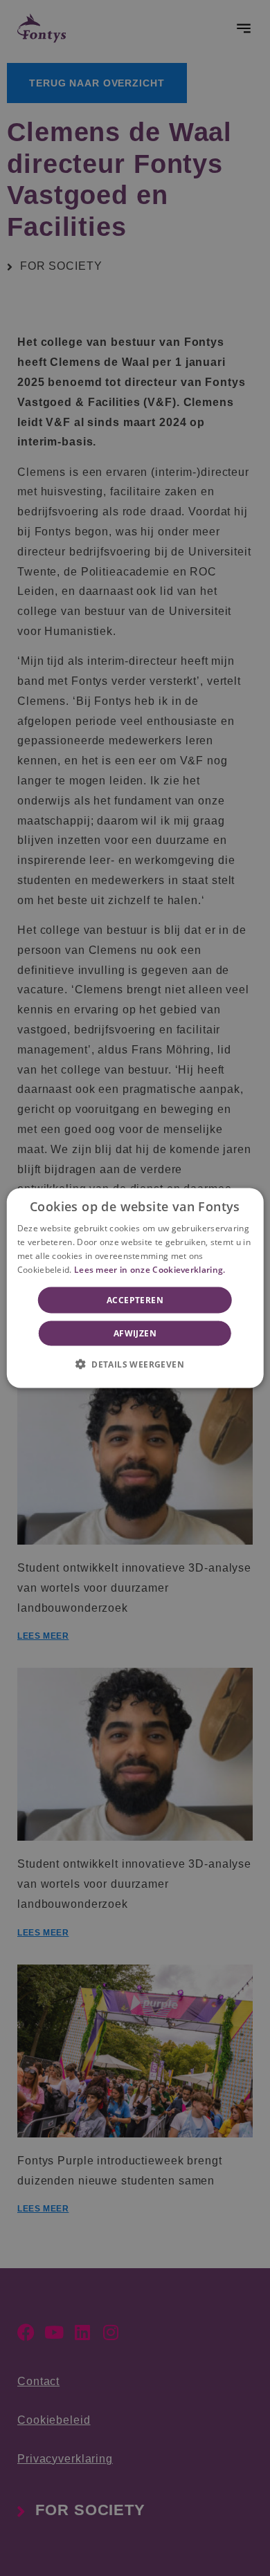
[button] (135, 1363)
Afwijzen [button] (135, 1333)
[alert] (135, 1288)
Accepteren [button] (135, 1299)
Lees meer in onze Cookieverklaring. (150, 1269)
